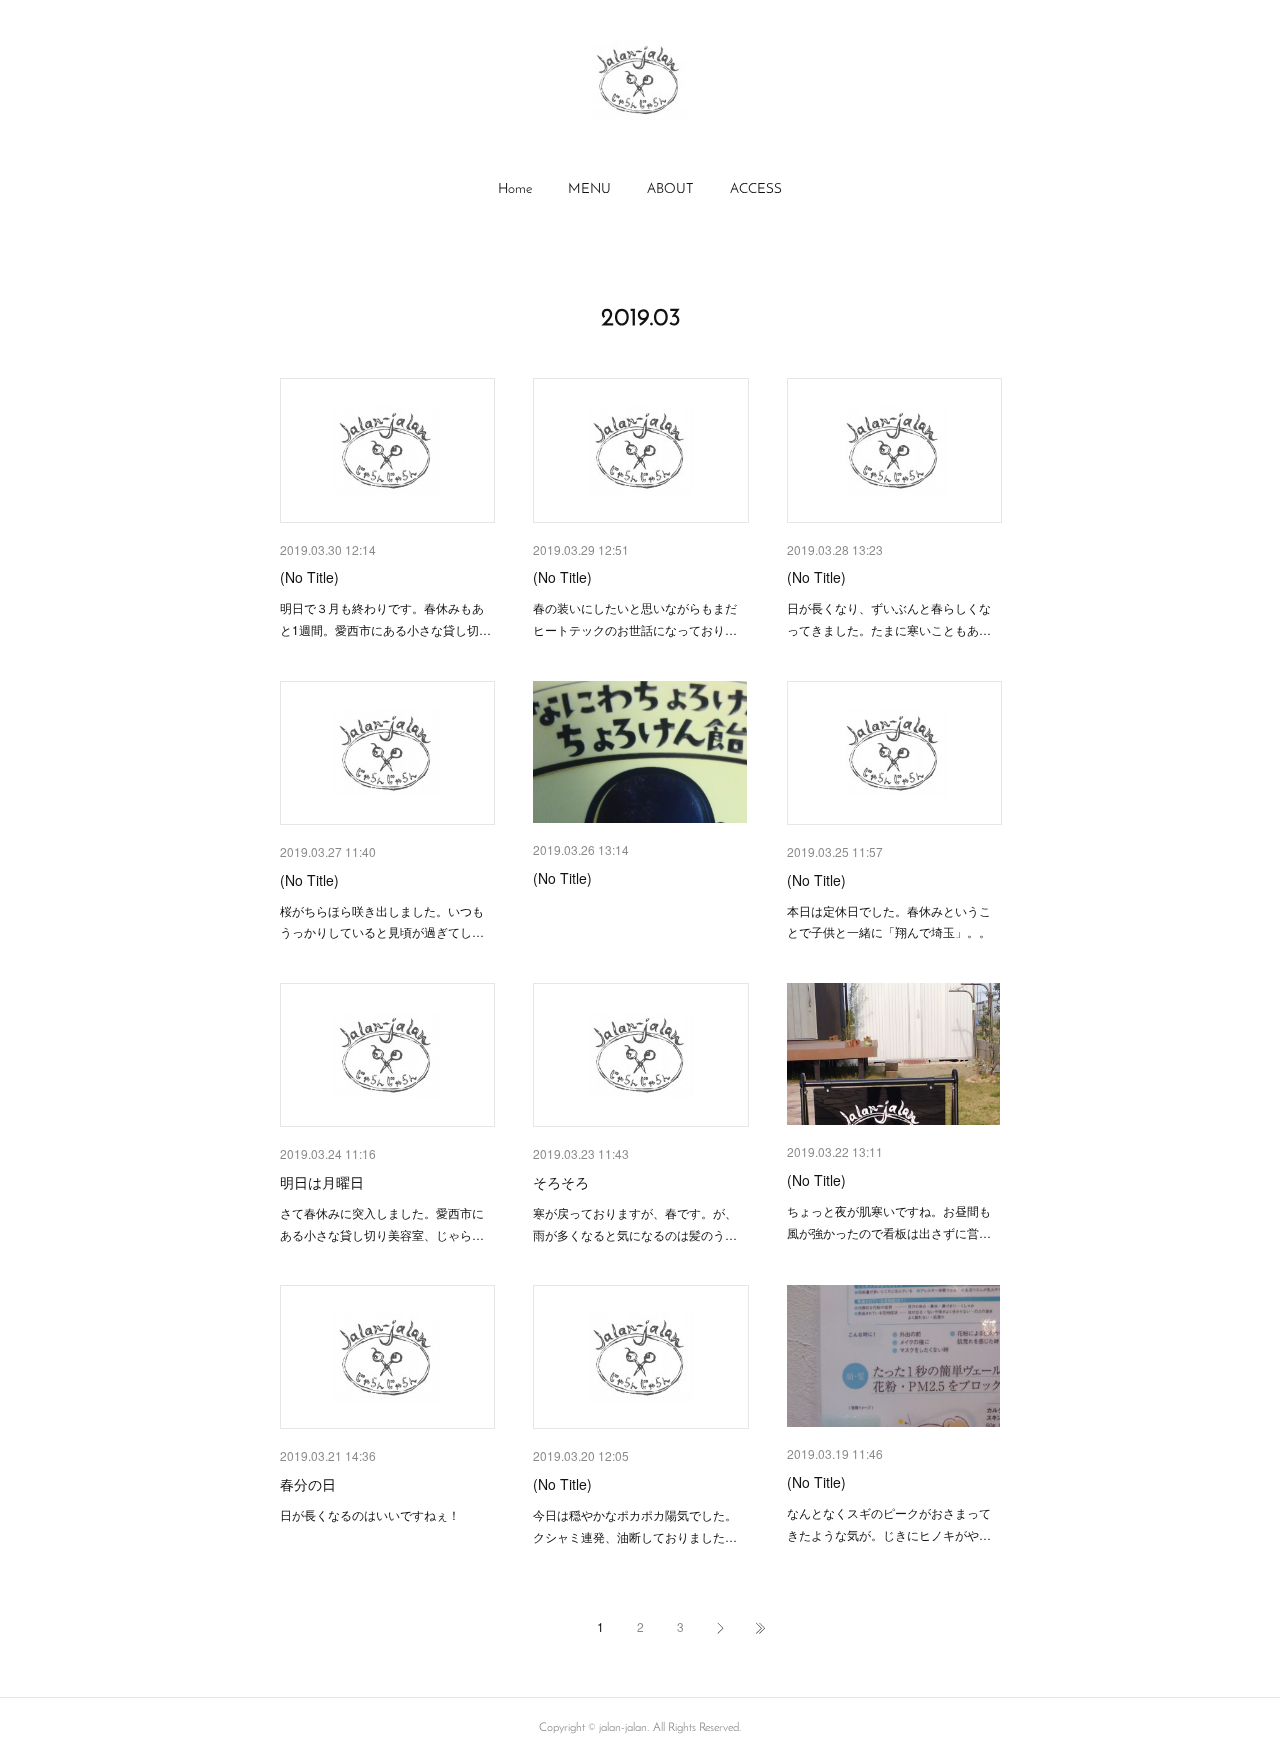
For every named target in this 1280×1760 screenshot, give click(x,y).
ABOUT (670, 189)
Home (515, 189)
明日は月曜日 (322, 1182)
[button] (515, 190)
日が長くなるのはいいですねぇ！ (370, 1514)
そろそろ (561, 1182)
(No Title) (309, 577)
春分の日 (308, 1484)
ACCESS (756, 189)
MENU (589, 189)
